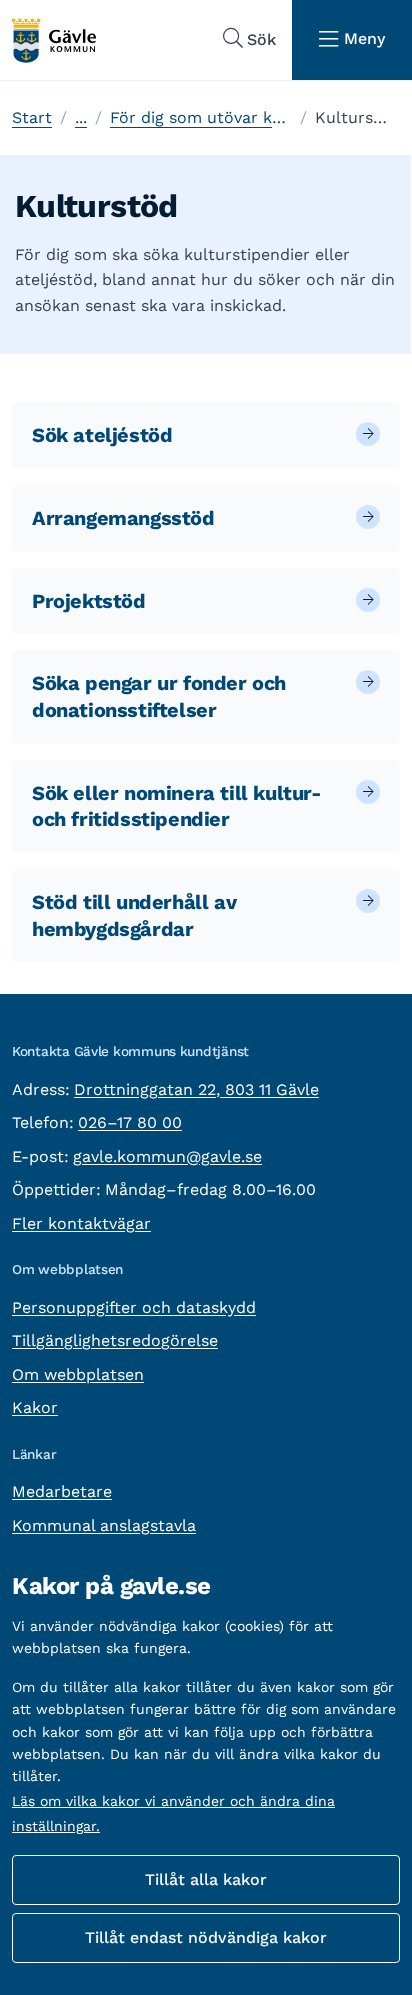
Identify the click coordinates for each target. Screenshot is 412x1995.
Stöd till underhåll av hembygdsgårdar (134, 915)
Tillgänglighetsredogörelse (115, 1340)
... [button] (81, 117)
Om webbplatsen (78, 1374)
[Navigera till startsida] (53, 40)
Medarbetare (62, 1491)
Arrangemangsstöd (123, 518)
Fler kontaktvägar (81, 1223)
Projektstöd (89, 601)
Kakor (35, 1407)
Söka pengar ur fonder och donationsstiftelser (159, 696)
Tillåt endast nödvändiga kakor (206, 1937)
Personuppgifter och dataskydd (134, 1307)
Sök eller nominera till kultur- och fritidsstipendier (177, 806)
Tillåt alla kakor (206, 1879)
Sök (261, 39)
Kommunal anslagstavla (104, 1525)
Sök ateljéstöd (102, 435)
